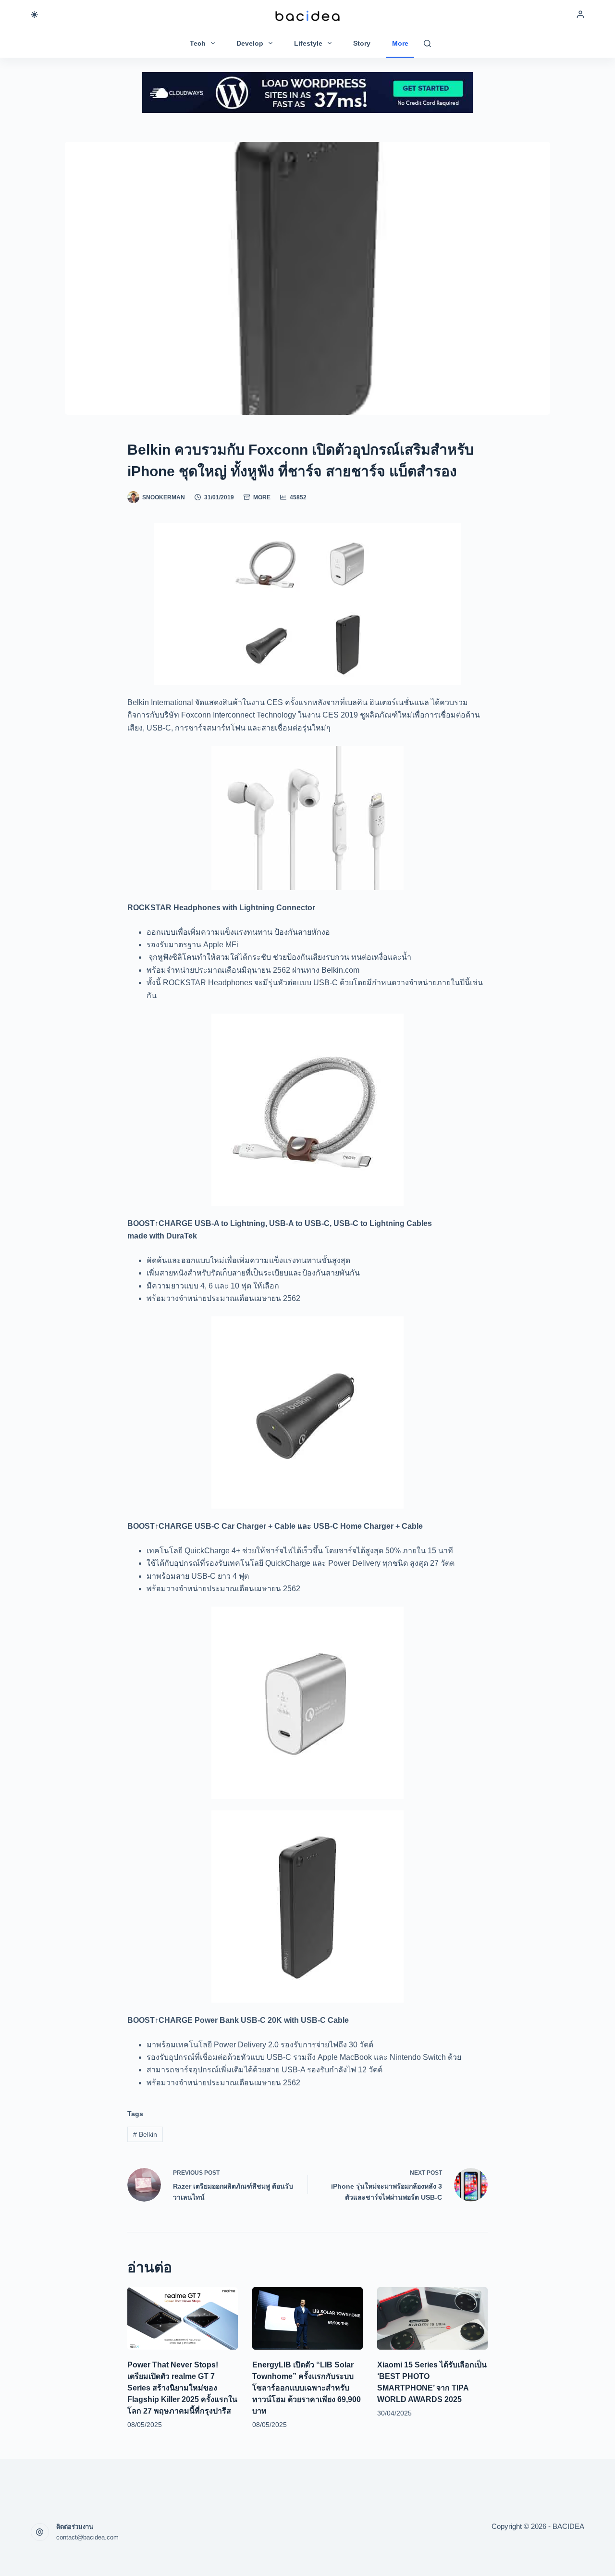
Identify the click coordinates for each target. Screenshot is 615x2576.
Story (362, 43)
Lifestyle (308, 43)
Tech (198, 43)
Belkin (145, 2134)
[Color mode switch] (34, 15)
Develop (250, 43)
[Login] (580, 14)
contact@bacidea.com (87, 2537)
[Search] (427, 43)
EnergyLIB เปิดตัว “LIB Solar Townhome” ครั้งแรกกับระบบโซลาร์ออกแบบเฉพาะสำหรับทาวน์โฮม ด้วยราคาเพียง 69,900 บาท (307, 2388)
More (400, 43)
